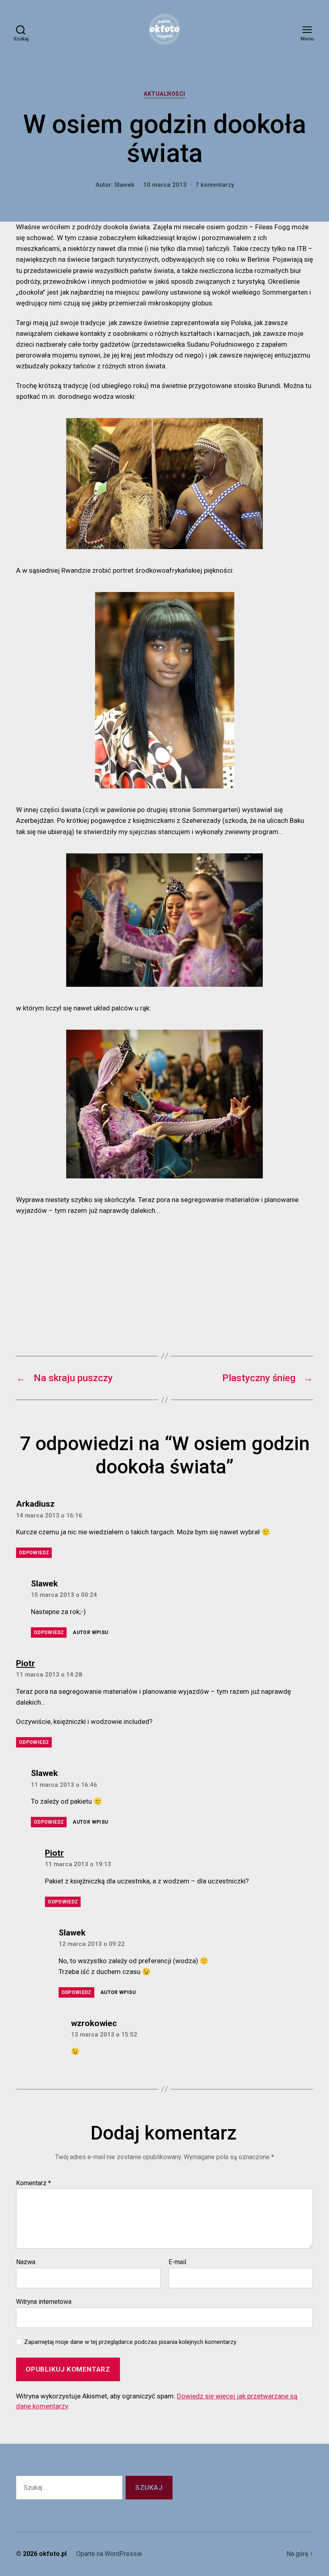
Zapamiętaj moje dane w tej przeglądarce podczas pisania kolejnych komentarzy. (131, 2342)
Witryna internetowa (44, 2301)
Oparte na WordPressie (109, 2554)
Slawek (124, 185)
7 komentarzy (215, 185)
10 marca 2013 (165, 185)
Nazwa (26, 2262)
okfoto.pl (53, 2554)
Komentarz (34, 2183)
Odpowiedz (34, 1553)
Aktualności (164, 94)
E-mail (177, 2262)
